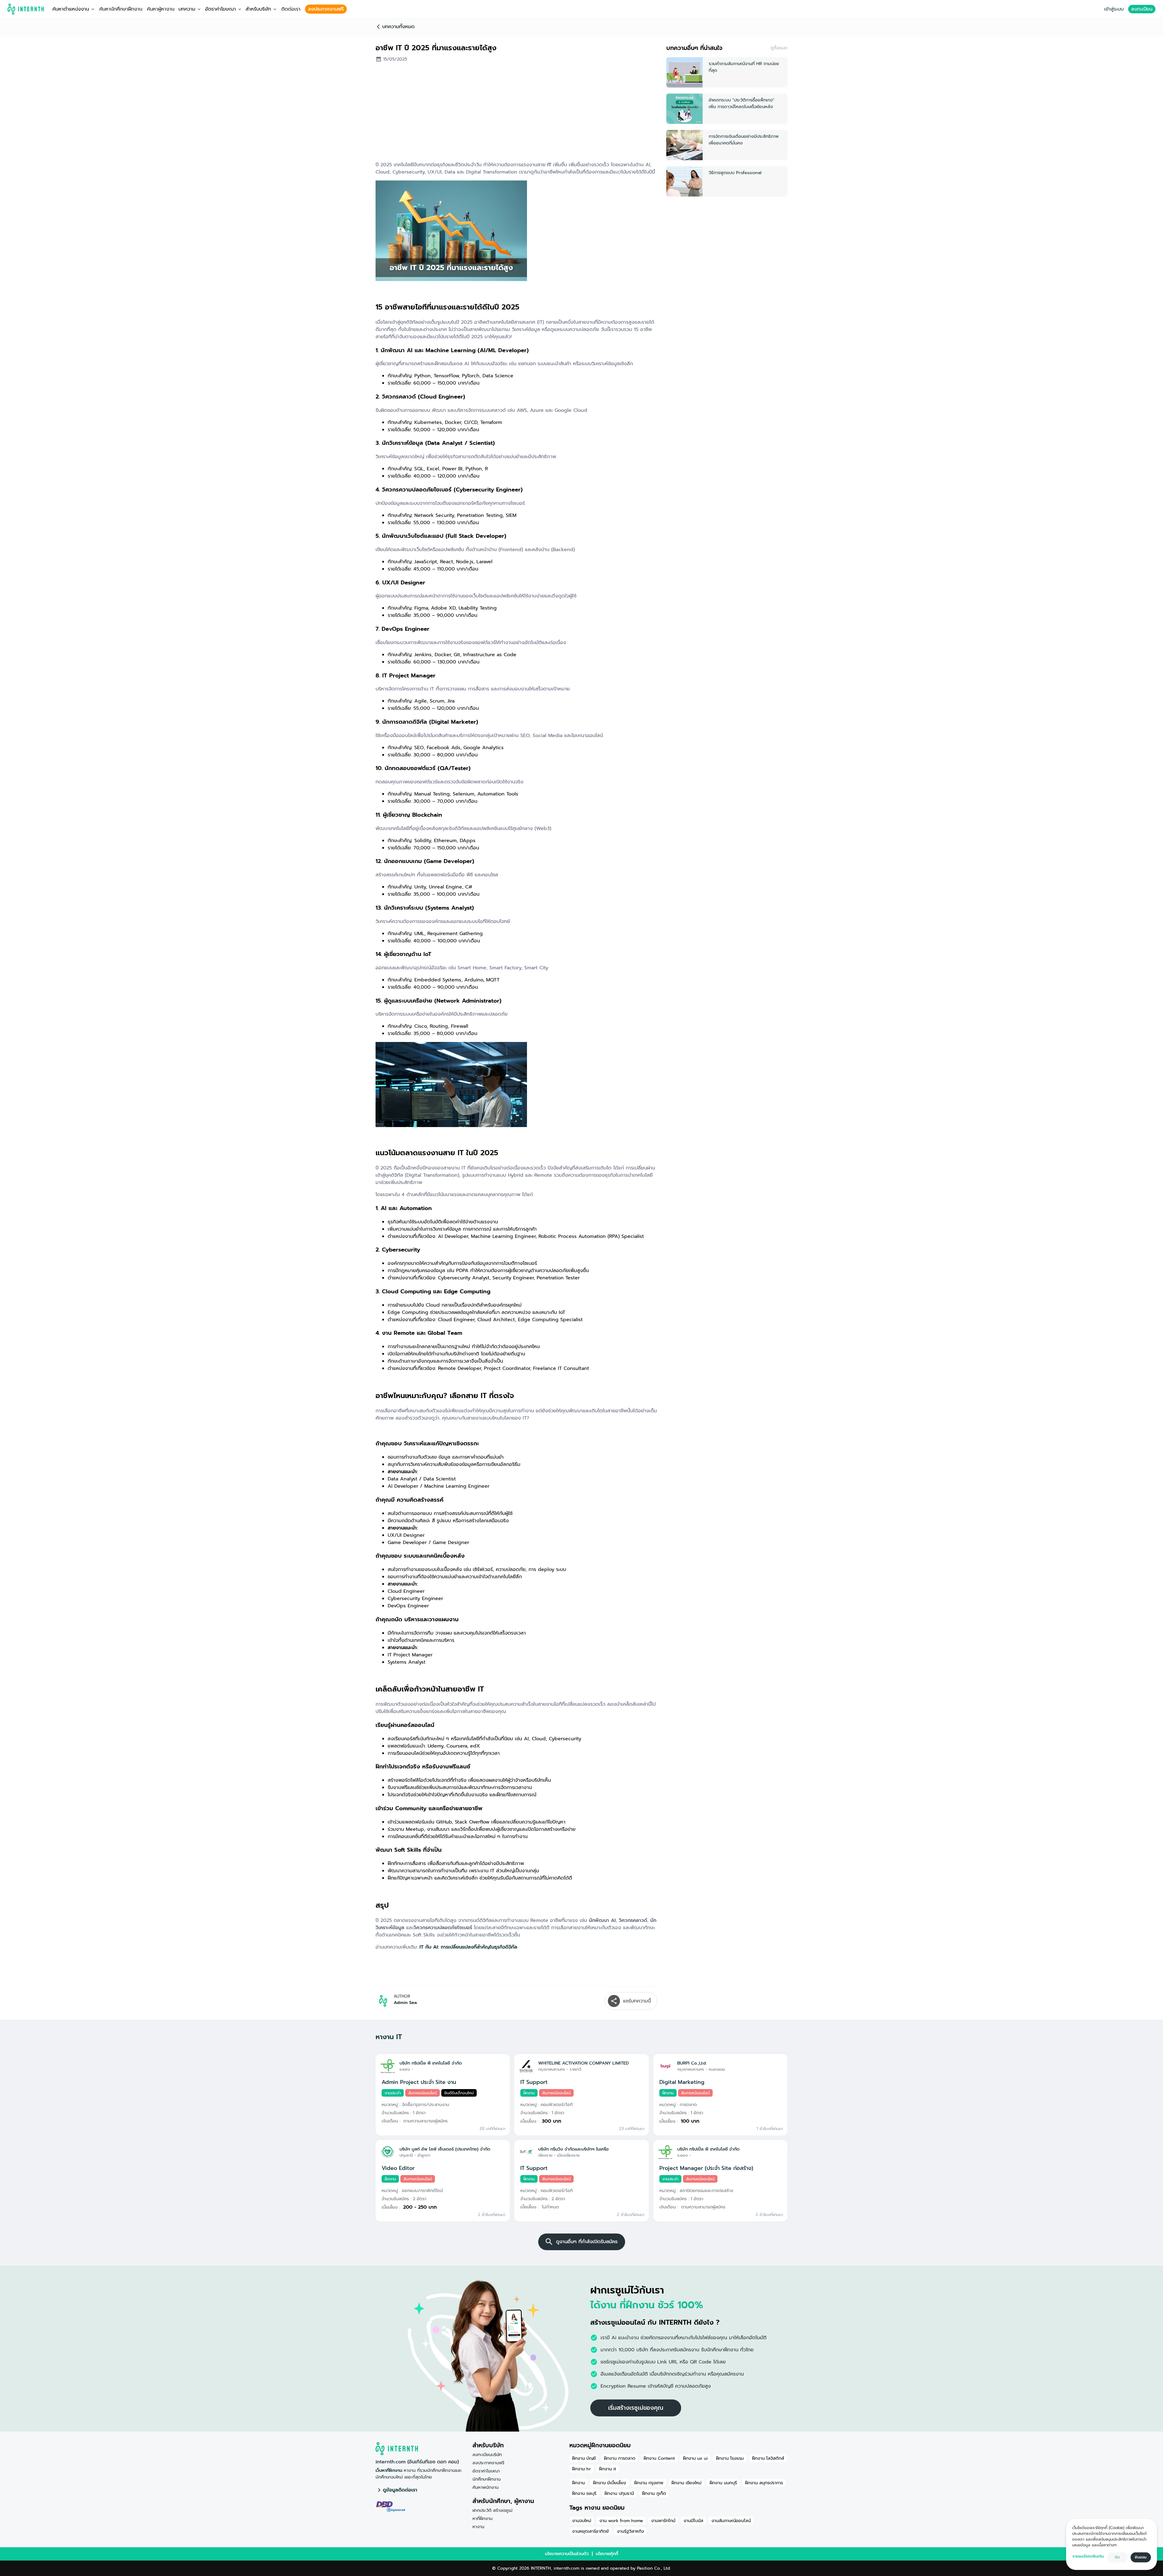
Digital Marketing (682, 2082)
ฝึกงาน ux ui (695, 2458)
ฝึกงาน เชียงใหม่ (686, 2483)
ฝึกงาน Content (659, 2458)
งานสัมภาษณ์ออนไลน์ (731, 2521)
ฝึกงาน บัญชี (584, 2458)
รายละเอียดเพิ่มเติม (1088, 2556)
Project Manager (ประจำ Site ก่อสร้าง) (706, 2168)
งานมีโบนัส (693, 2521)
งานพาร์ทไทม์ (663, 2521)
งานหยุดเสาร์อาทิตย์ (590, 2531)
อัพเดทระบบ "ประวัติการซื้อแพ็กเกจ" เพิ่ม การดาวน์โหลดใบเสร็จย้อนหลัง (741, 103)
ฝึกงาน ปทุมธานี (619, 2493)
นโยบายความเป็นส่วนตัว (567, 2554)
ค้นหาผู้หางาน (161, 9)
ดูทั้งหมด (779, 48)
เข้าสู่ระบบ (1114, 9)
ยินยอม (1141, 2557)
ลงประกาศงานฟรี (326, 9)
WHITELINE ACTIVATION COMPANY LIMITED (583, 2063)
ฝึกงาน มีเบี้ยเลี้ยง (610, 2483)
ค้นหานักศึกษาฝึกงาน (121, 9)
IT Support (534, 2082)
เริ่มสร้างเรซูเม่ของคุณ (636, 2408)
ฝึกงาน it (608, 2469)
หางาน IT (389, 2037)
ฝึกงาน (578, 2483)
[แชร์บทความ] (614, 2001)
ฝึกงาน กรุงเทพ (649, 2483)
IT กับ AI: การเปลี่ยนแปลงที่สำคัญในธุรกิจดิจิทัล (468, 1947)
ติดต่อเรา (291, 9)
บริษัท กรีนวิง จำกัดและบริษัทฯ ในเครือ (573, 2149)
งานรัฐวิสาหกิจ (630, 2531)
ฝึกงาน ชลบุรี (584, 2493)
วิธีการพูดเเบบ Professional (735, 173)
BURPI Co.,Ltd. (692, 2063)
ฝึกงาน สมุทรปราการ (764, 2483)
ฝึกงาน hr (581, 2469)
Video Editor (398, 2168)
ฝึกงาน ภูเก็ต (654, 2493)
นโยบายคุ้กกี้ (607, 2554)
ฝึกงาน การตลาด (620, 2458)
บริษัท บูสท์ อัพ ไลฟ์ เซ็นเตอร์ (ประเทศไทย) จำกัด (445, 2149)
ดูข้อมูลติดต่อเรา (400, 2490)
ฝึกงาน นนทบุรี (723, 2483)
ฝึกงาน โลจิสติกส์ (768, 2458)
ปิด (1117, 2557)
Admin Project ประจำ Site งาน (419, 2082)
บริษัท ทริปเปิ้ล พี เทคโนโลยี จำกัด (431, 2063)
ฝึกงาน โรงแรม (730, 2458)
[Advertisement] (516, 114)
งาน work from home (621, 2521)
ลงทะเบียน (1142, 9)
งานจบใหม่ (582, 2521)
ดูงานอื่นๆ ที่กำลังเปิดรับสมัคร (587, 2242)
